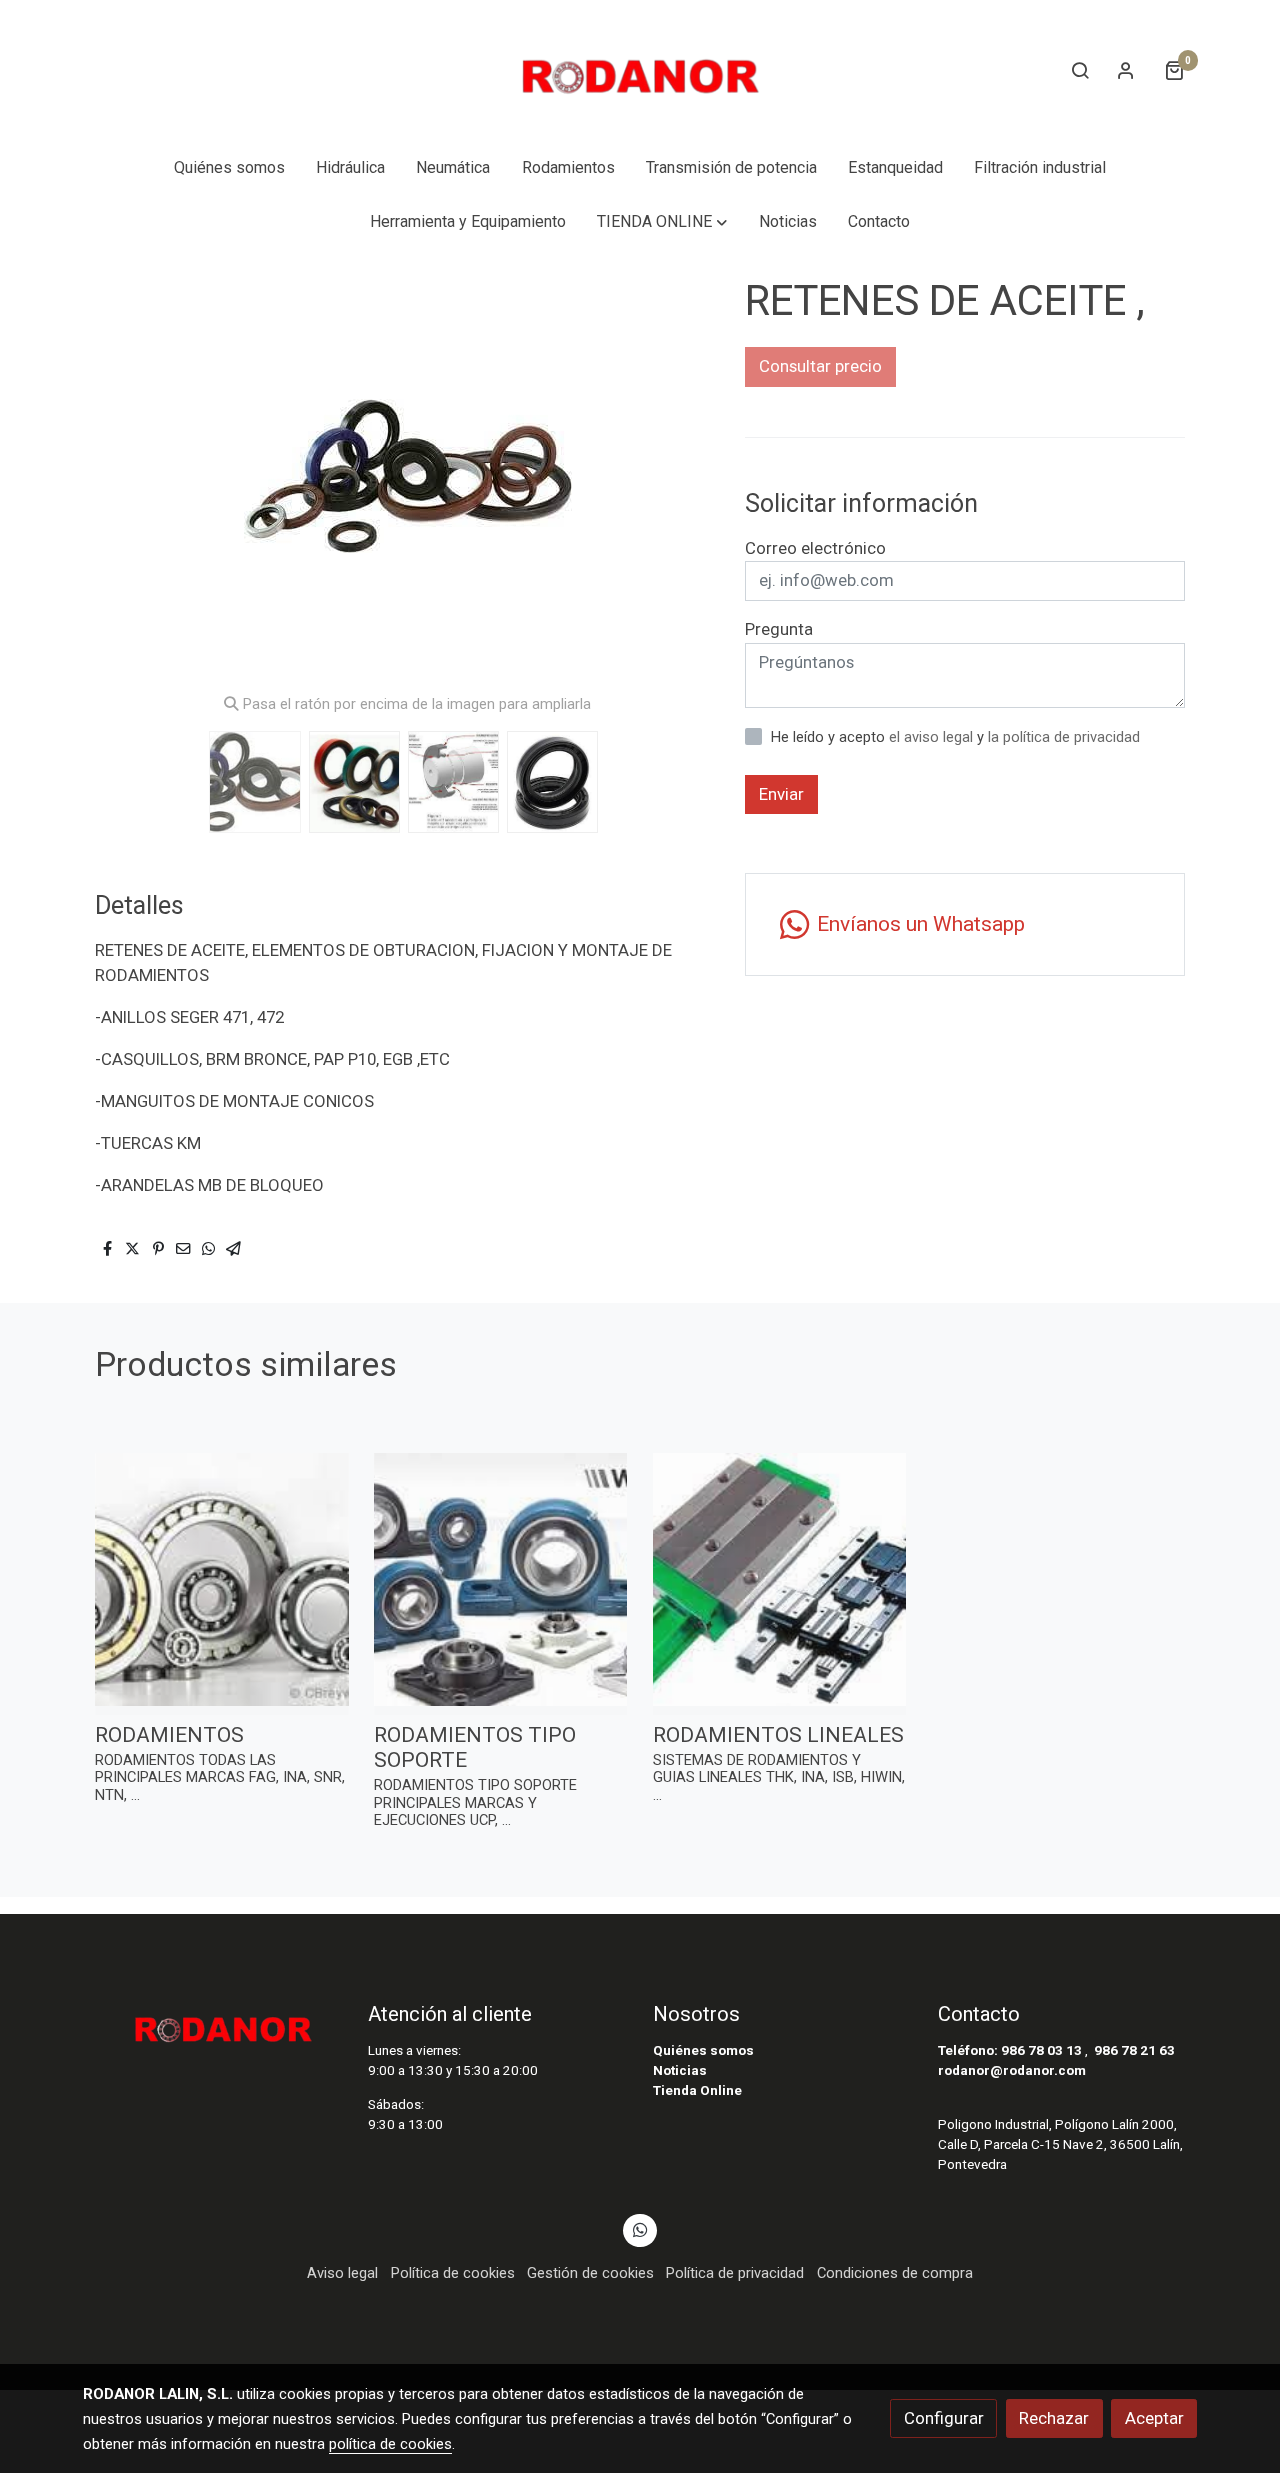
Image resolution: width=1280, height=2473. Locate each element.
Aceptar (1154, 2418)
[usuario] (1126, 70)
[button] (662, 222)
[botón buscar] (1080, 70)
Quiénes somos (703, 2050)
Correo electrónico (815, 548)
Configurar (944, 2418)
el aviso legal (933, 737)
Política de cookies (453, 2273)
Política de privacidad (735, 2273)
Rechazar (1054, 2418)
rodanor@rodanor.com (1012, 2070)
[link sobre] (212, 2023)
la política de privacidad (1064, 737)
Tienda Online (697, 2090)
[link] (640, 70)
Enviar (781, 794)
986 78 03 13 (1041, 2050)
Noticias (680, 2070)
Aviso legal (342, 2273)
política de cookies (390, 2444)
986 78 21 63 (1134, 2050)
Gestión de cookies (590, 2273)
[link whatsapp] (640, 2228)
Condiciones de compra (895, 2273)
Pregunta (779, 629)
